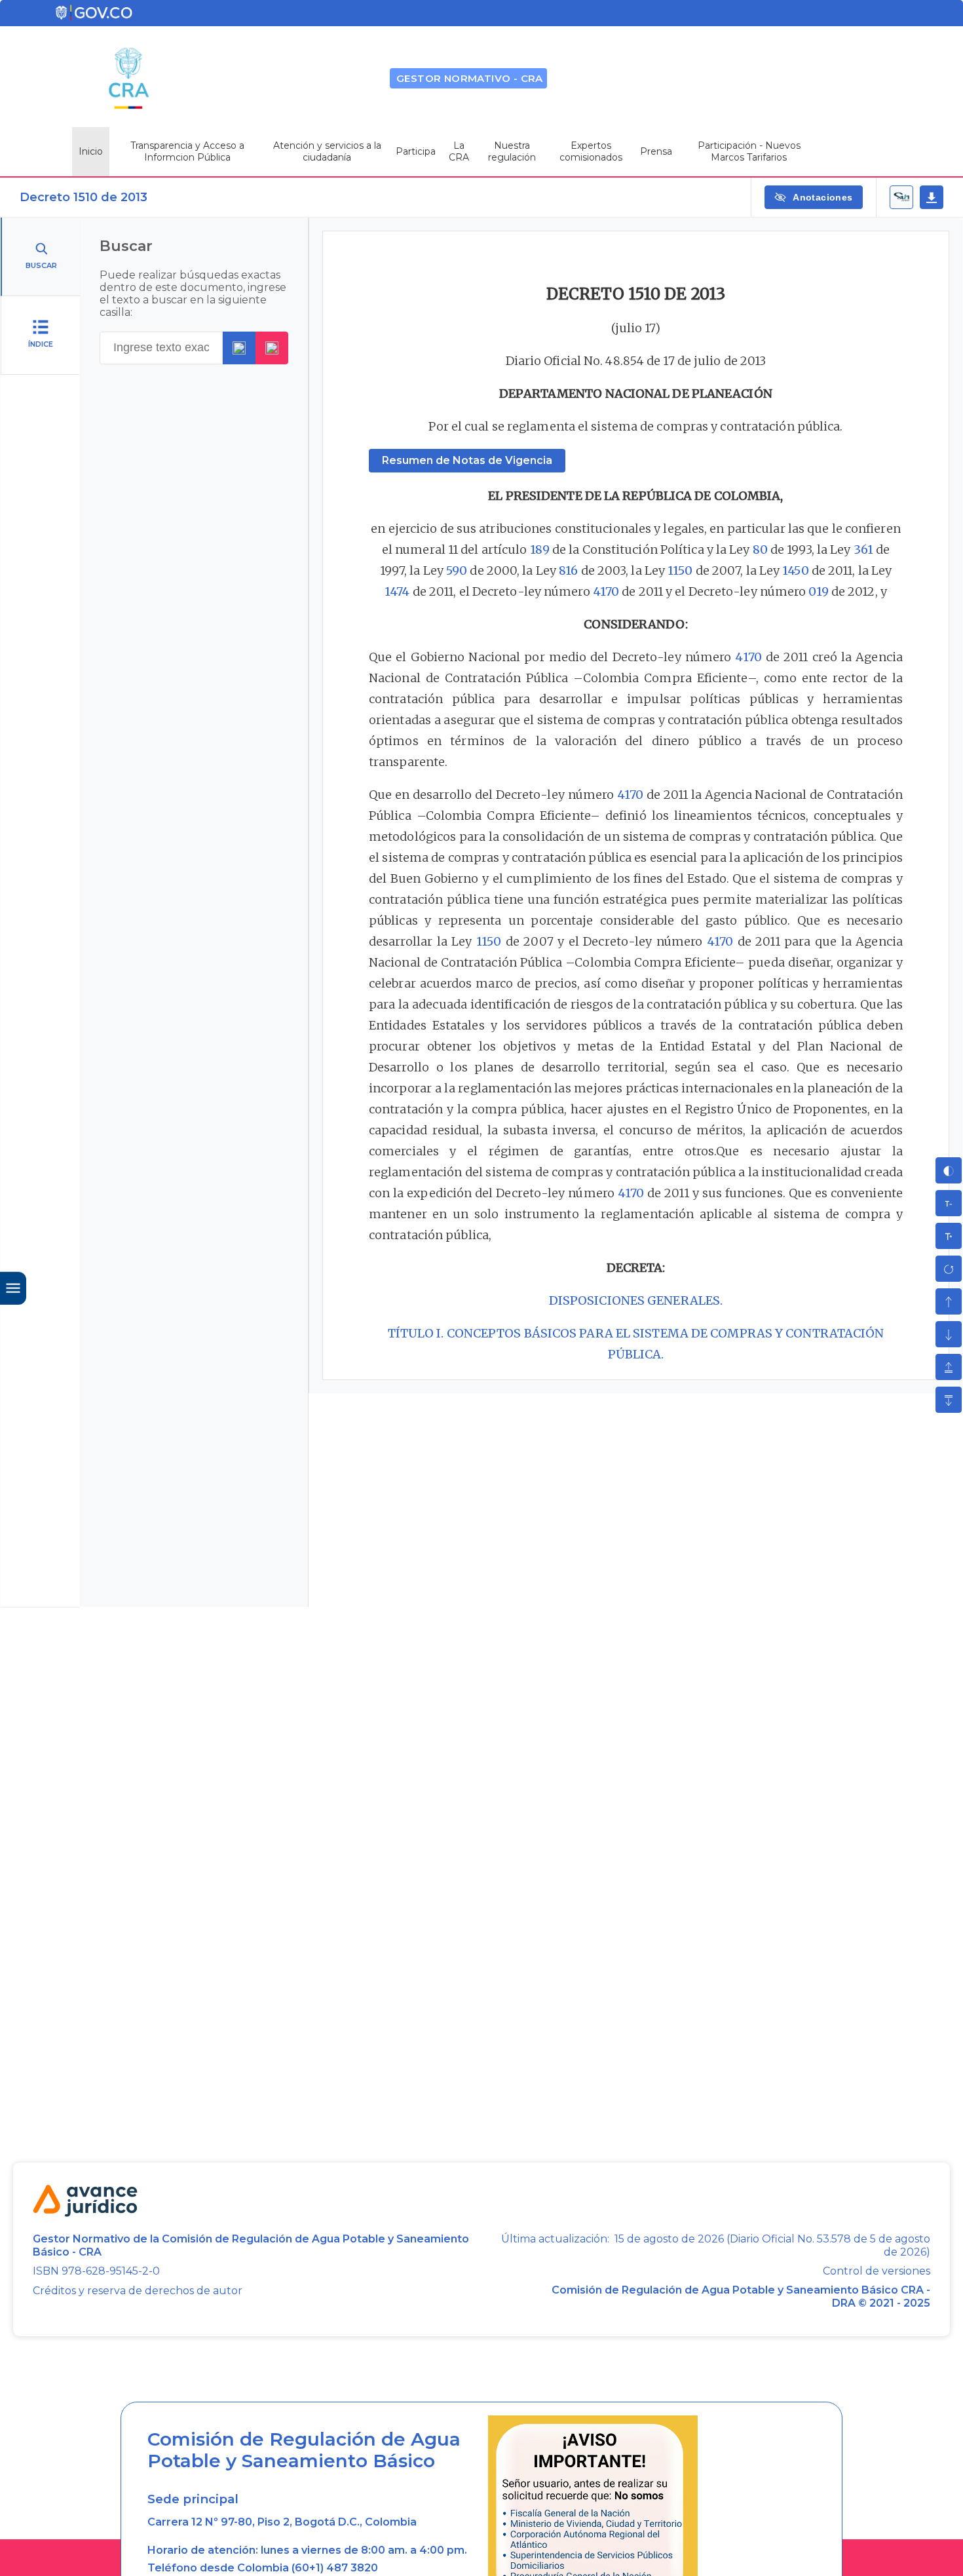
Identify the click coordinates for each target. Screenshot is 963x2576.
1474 (397, 591)
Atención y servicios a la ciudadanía (327, 151)
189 (540, 549)
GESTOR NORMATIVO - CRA (470, 78)
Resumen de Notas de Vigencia (467, 460)
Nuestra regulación (512, 151)
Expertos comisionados (591, 151)
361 (863, 549)
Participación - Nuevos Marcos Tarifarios (749, 151)
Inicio (91, 151)
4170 (606, 591)
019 (818, 591)
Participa (416, 151)
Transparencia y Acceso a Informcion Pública (187, 151)
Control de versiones (877, 2271)
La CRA (459, 151)
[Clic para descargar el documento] (932, 197)
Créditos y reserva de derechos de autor (138, 2291)
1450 (795, 570)
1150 (680, 570)
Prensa (656, 151)
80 (760, 549)
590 (457, 570)
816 (568, 570)
